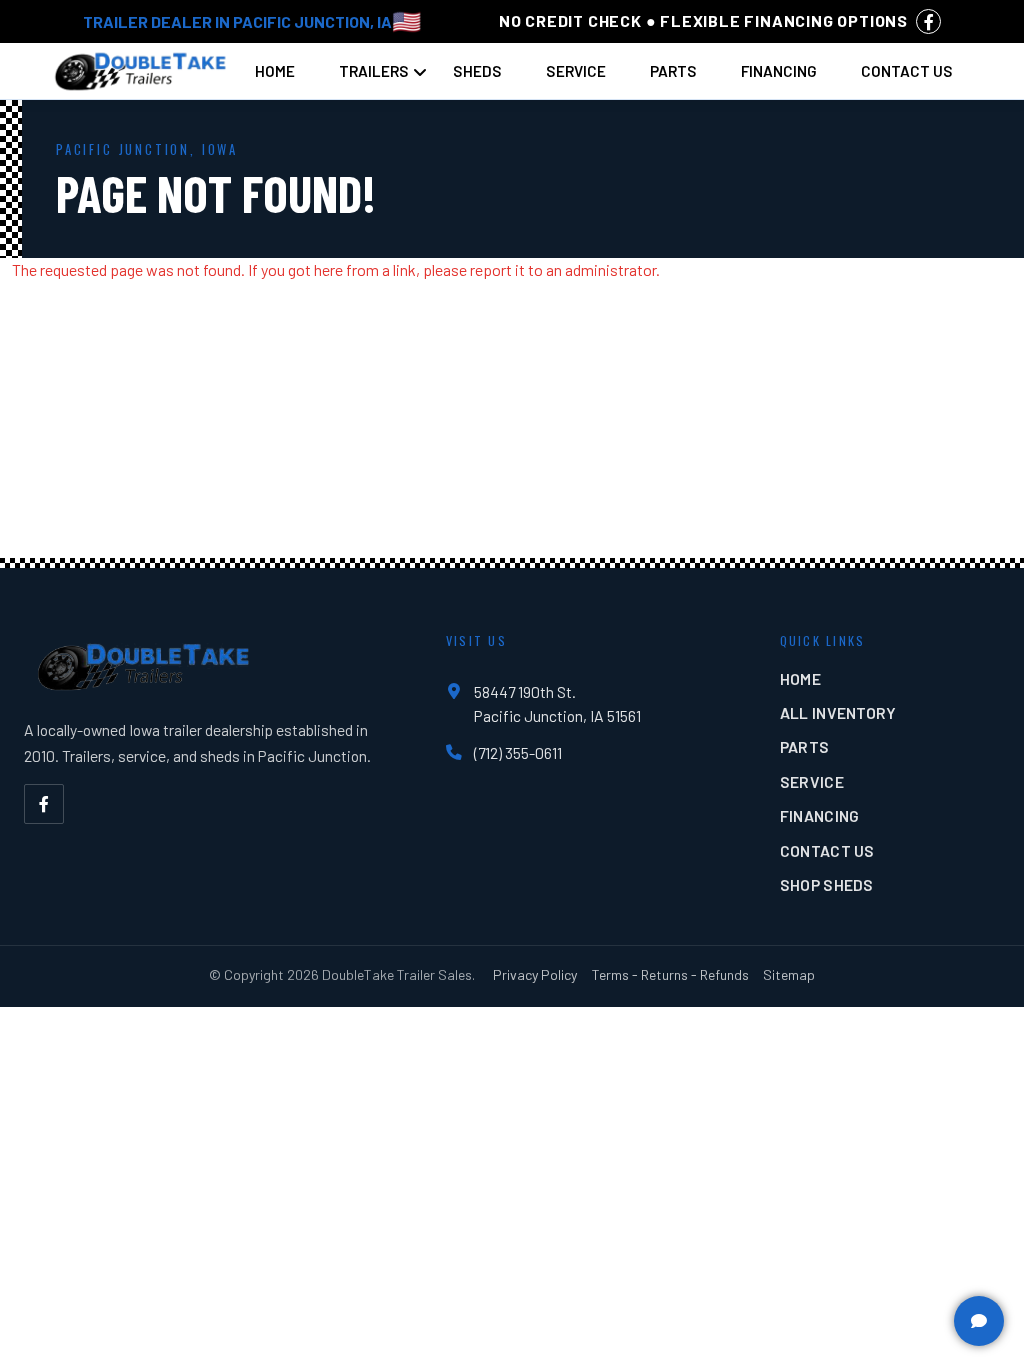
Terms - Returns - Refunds (670, 974)
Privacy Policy (535, 974)
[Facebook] (44, 804)
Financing (779, 71)
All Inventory (838, 712)
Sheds (477, 71)
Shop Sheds (827, 884)
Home (275, 71)
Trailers (374, 71)
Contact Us (907, 71)
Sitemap (789, 974)
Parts (673, 71)
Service (576, 71)
